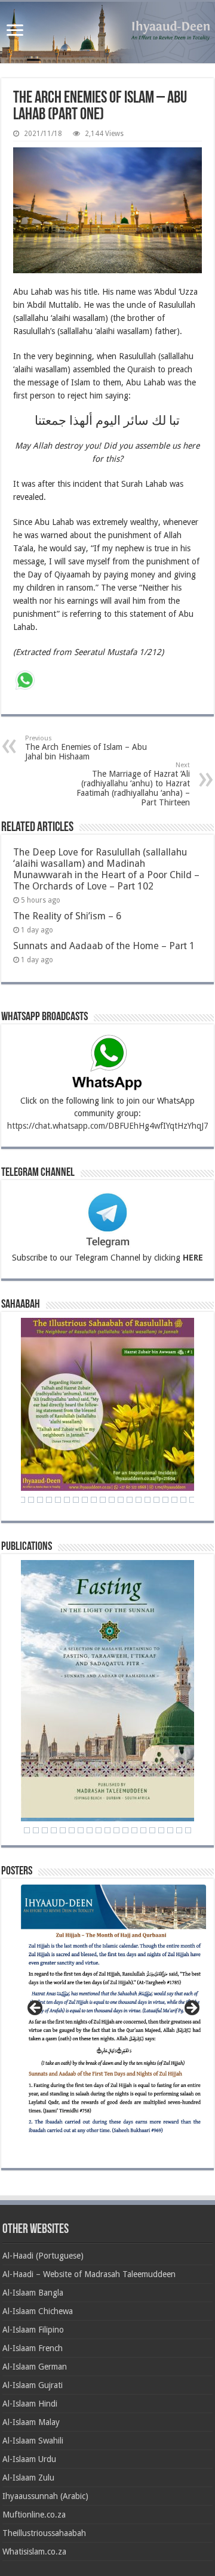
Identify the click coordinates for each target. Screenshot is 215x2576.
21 (188, 1830)
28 (40, 1500)
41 (156, 1500)
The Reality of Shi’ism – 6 (67, 916)
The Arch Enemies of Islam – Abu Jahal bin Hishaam (86, 748)
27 (31, 1500)
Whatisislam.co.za (34, 2552)
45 (192, 1500)
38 (130, 1500)
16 (143, 1830)
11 (99, 1830)
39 (139, 1500)
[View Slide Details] (113, 2015)
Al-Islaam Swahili (33, 2441)
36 (112, 1500)
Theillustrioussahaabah (44, 2533)
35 (103, 1500)
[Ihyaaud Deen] (107, 33)
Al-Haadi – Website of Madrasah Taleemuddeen (89, 2274)
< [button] (36, 2009)
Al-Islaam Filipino (33, 2330)
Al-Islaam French (33, 2348)
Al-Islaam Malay (31, 2422)
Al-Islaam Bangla (33, 2293)
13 (116, 1830)
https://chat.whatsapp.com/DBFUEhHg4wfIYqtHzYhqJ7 (108, 1126)
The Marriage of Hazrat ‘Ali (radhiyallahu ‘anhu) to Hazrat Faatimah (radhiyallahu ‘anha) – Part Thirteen (133, 784)
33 (85, 1500)
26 (22, 1500)
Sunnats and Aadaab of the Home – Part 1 (104, 946)
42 (165, 1500)
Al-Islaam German (35, 2367)
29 (49, 1500)
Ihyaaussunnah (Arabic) (45, 2496)
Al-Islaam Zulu (28, 2478)
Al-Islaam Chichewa (38, 2311)
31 (67, 1500)
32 (76, 1500)
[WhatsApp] (25, 682)
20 (179, 1830)
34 (94, 1500)
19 (170, 1830)
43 (174, 1500)
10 (90, 1830)
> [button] (191, 2009)
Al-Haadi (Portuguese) (43, 2256)
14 (125, 1830)
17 (152, 1830)
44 (183, 1500)
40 (148, 1500)
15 (134, 1830)
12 (107, 1830)
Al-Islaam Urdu (29, 2459)
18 (161, 1830)
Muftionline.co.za (34, 2515)
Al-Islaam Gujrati (33, 2385)
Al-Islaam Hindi (30, 2404)
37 (121, 1500)
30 (58, 1500)
